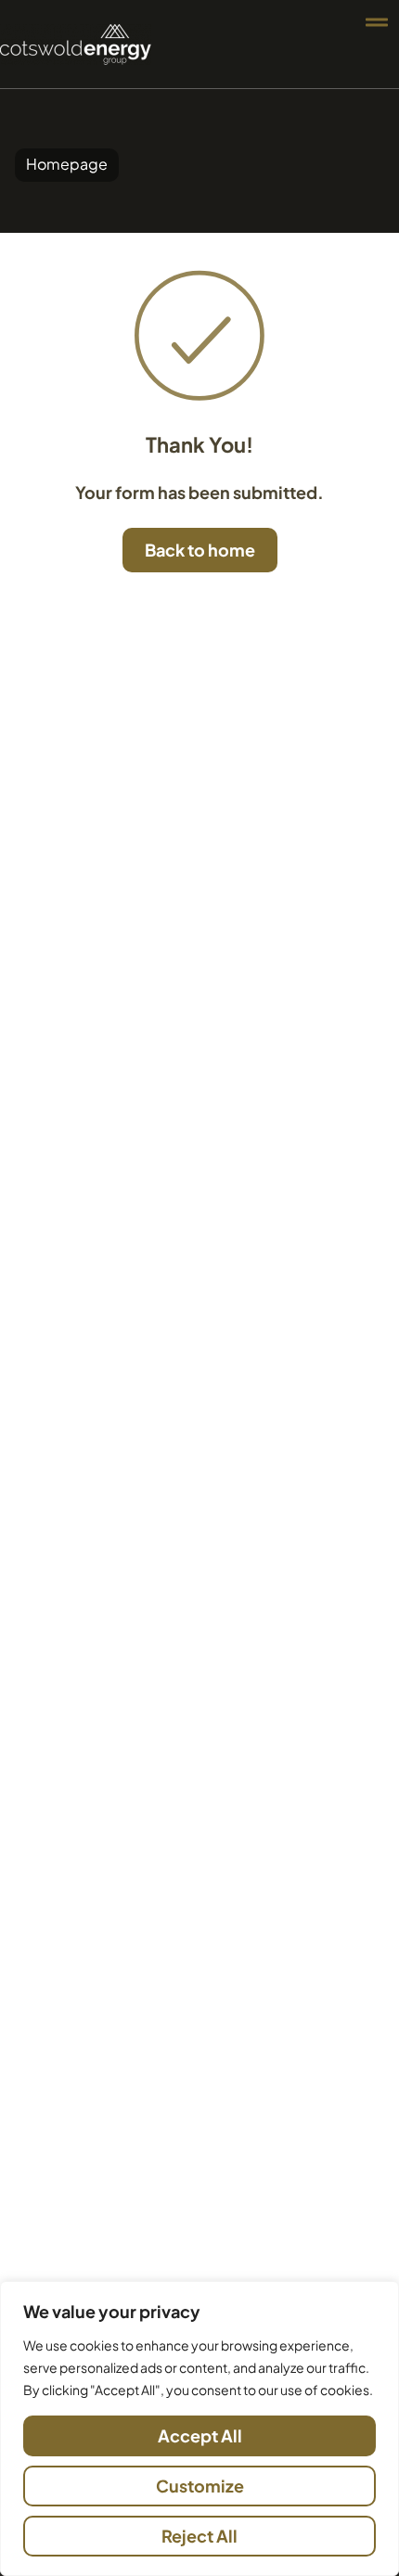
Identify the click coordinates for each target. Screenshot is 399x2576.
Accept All (200, 2435)
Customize (200, 2486)
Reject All (199, 2536)
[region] (199, 2429)
